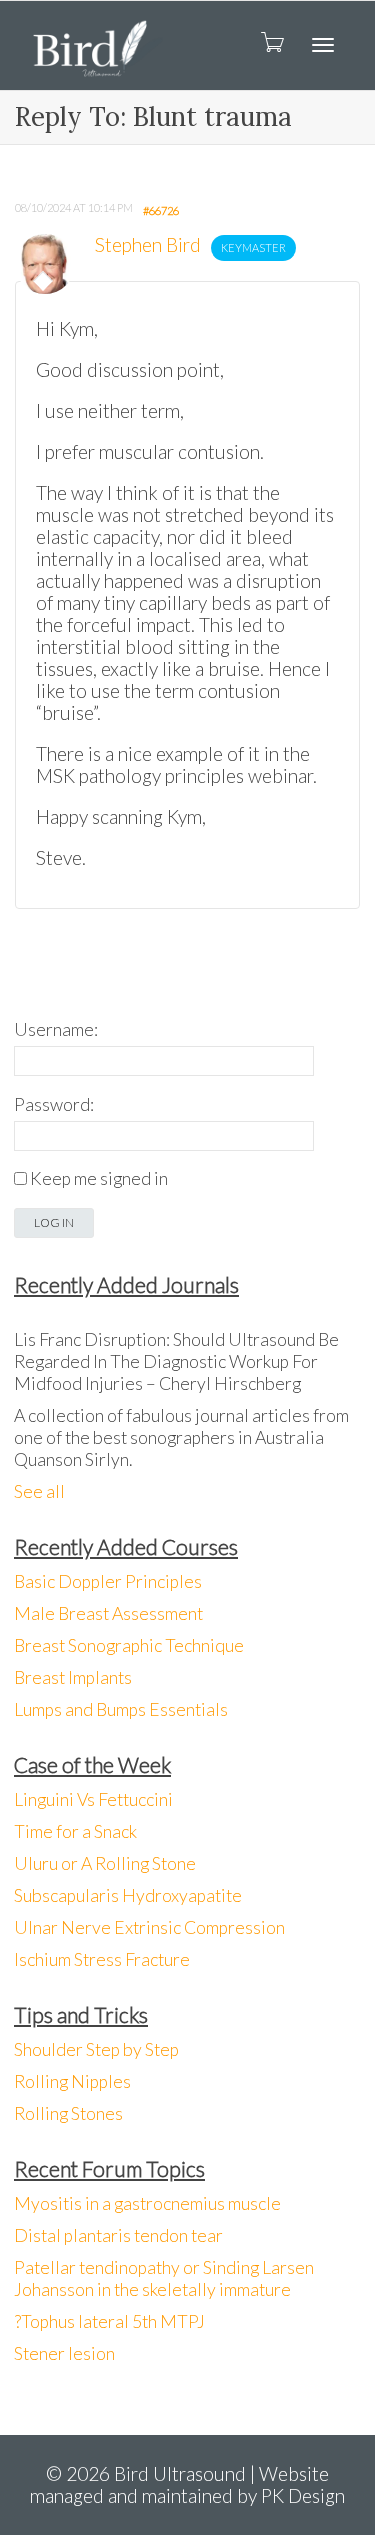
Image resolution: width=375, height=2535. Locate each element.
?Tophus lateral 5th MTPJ (109, 2321)
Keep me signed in (99, 1178)
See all (39, 1491)
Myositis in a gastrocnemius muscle (147, 2203)
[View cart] (271, 41)
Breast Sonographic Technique (129, 1645)
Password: (54, 1104)
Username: (56, 1029)
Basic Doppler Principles (108, 1581)
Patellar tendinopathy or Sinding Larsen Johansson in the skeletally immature (164, 2278)
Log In (54, 1222)
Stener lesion (64, 2353)
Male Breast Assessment (108, 1613)
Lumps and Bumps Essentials (121, 1709)
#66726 (161, 210)
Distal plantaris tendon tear (118, 2235)
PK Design (303, 2495)
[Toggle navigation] (323, 45)
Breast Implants (73, 1677)
